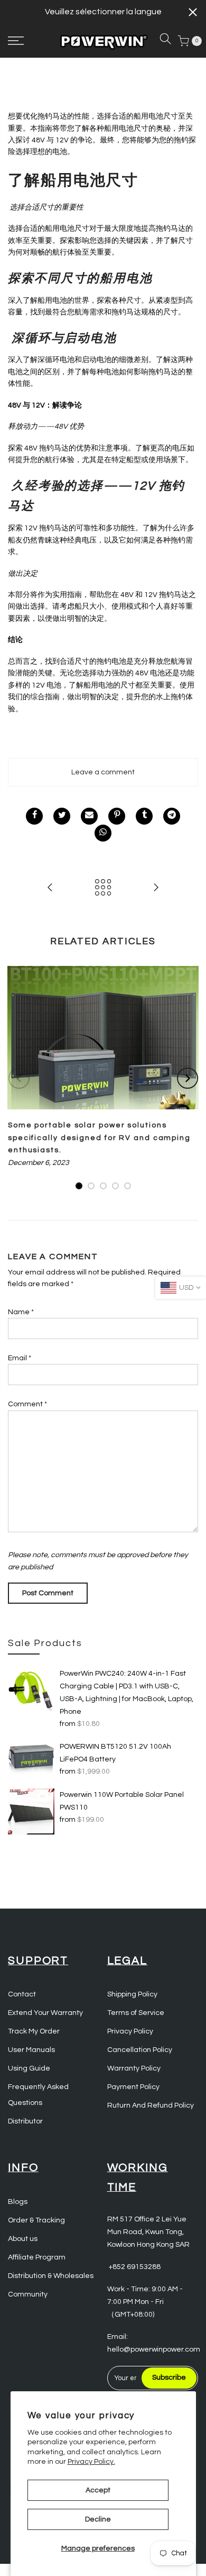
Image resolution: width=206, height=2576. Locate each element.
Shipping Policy (132, 1994)
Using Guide (29, 2068)
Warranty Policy (134, 2068)
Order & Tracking (36, 2220)
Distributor (25, 2121)
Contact (22, 1994)
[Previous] (19, 1078)
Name (21, 1312)
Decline (98, 2519)
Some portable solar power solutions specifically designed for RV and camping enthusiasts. (99, 1138)
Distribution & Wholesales (51, 2276)
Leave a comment (103, 772)
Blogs (18, 2202)
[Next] (188, 1078)
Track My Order (34, 2031)
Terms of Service (136, 2013)
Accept (98, 2490)
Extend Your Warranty (45, 2013)
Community (28, 2294)
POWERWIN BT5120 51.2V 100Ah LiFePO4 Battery (115, 1753)
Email (20, 1358)
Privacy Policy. (91, 2462)
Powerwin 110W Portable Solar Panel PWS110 (122, 1801)
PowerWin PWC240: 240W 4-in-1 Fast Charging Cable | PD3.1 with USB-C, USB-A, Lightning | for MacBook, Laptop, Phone (127, 1693)
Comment (27, 1404)
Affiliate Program (37, 2257)
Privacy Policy (130, 2031)
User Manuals (31, 2050)
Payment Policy (133, 2087)
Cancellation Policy (140, 2050)
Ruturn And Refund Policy (151, 2105)
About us (23, 2239)
